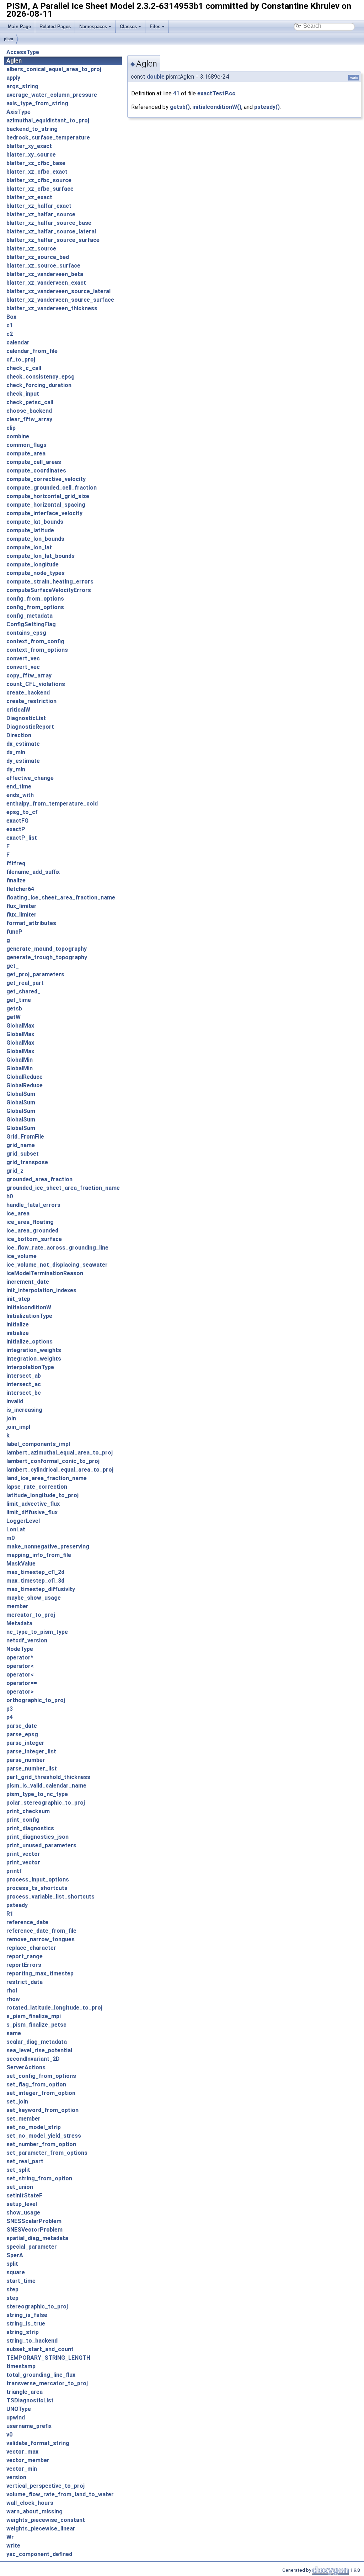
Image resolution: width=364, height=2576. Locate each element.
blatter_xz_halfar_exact (39, 206)
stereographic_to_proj (37, 2306)
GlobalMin (20, 1060)
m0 (10, 1538)
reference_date (27, 1922)
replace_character (31, 1948)
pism (9, 39)
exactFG (17, 821)
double (156, 77)
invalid (15, 1401)
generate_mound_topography (47, 949)
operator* (20, 1657)
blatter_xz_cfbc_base (36, 163)
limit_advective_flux (33, 1504)
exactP (16, 829)
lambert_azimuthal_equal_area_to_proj (60, 1453)
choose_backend (29, 411)
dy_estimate (23, 761)
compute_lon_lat (29, 547)
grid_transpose (27, 1162)
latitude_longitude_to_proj (42, 1495)
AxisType (18, 112)
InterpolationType (30, 1367)
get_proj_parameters (35, 974)
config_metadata (30, 616)
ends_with (20, 795)
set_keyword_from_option (42, 2110)
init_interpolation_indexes (41, 1290)
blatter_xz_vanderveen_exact (46, 283)
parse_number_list (32, 1769)
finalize (16, 880)
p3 (10, 1709)
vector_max (22, 2452)
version (16, 2477)
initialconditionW (29, 1307)
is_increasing (24, 1410)
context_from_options (37, 650)
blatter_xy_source (31, 155)
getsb (14, 1009)
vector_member (28, 2460)
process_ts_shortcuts (37, 1888)
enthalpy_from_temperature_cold (52, 804)
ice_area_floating (30, 1222)
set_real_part (25, 2161)
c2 (10, 334)
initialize (18, 1324)
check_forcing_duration (39, 385)
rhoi (12, 1991)
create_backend (28, 693)
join (11, 1418)
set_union (20, 2187)
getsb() (180, 107)
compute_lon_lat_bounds (41, 556)
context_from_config (35, 641)
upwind (16, 2417)
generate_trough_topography (47, 957)
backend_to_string (32, 129)
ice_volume (22, 1256)
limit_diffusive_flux (32, 1512)
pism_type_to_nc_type (37, 1794)
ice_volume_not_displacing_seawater (57, 1265)
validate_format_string (38, 2443)
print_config (23, 1820)
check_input (23, 394)
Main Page (19, 27)
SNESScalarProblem (34, 2221)
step (12, 2289)
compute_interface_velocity (44, 513)
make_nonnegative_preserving (48, 1546)
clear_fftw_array (29, 419)
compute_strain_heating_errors (50, 582)
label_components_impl (38, 1444)
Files (155, 27)
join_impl (18, 1427)
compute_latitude (30, 530)
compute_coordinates (36, 471)
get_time (19, 1000)
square (16, 2272)
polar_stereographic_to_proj (46, 1803)
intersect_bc (24, 1393)
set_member (23, 2119)
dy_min (16, 769)
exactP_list (22, 838)
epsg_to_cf (22, 812)
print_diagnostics (30, 1828)
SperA (15, 2255)
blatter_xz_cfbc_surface (40, 189)
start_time (21, 2281)
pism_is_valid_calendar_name (46, 1786)
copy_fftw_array (29, 675)
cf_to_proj (21, 360)
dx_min (16, 752)
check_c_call (24, 368)
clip (11, 428)
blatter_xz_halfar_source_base (49, 223)
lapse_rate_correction (37, 1487)
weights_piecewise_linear (41, 2529)
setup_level (22, 2204)
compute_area (26, 453)
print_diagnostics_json (38, 1837)
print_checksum (28, 1811)
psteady (17, 1905)
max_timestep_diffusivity (41, 1589)
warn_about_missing (34, 2511)
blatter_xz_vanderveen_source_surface (60, 300)
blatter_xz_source (31, 249)
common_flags (26, 445)
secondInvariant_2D (33, 2059)
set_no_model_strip (34, 2127)
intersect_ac (24, 1384)
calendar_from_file (32, 351)
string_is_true (26, 2324)
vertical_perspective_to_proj (45, 2486)
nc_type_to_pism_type (37, 1632)
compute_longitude (33, 564)
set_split (18, 2170)
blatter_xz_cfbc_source (39, 180)
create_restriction (31, 701)
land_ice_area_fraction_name (47, 1478)
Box (11, 317)
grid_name (21, 1145)
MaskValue (21, 1564)
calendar (18, 342)
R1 (10, 1914)
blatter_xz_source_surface (43, 266)
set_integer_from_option (41, 2093)
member (17, 1606)
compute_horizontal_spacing (46, 505)
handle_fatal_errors (33, 1205)
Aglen (14, 61)
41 (176, 93)
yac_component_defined (39, 2554)
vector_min (22, 2469)
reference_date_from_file (41, 1931)
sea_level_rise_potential (39, 2050)
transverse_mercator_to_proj (47, 2383)
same (14, 2033)
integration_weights (34, 1350)
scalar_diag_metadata (37, 2042)
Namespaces (93, 27)
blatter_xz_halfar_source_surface (53, 240)
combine (18, 436)
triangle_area (25, 2392)
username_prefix (29, 2426)
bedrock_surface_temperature (48, 138)
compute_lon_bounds (35, 539)
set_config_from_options (41, 2076)
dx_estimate (23, 744)
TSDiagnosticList (30, 2400)
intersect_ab (24, 1376)
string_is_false (27, 2315)
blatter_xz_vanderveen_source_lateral (58, 291)
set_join (17, 2102)
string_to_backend (32, 2341)
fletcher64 (20, 889)
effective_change (30, 778)
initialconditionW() (217, 107)
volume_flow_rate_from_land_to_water (60, 2494)
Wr (10, 2537)
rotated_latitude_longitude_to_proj (54, 2008)
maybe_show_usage (34, 1598)
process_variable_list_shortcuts (50, 1897)
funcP (14, 932)
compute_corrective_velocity (46, 479)
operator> (20, 1692)
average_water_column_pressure (52, 95)
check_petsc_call (30, 402)
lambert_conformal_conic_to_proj (53, 1461)
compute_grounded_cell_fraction (52, 488)
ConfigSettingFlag (31, 624)
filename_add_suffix (33, 872)
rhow (13, 1999)
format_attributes (31, 923)
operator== (22, 1683)
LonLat (16, 1529)
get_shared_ (23, 991)
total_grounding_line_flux (41, 2375)
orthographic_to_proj (36, 1700)
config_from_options (35, 599)
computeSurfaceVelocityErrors (49, 590)
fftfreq (16, 863)
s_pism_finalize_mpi (34, 2016)
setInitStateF (24, 2195)
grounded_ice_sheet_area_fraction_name (63, 1188)
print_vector (23, 1854)
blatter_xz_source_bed (38, 257)
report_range (25, 1956)
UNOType (19, 2409)
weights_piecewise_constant (46, 2520)
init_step (18, 1299)
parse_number (26, 1760)
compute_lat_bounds (35, 522)
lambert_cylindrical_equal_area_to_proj (60, 1470)
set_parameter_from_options (47, 2153)
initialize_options (30, 1342)
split (12, 2264)
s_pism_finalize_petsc (36, 2025)
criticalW (18, 710)
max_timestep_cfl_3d (35, 1581)
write (13, 2546)
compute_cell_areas (34, 462)
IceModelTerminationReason (45, 1273)
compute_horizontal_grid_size (48, 496)
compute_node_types (36, 573)
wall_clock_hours (30, 2503)
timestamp (21, 2366)
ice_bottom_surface (34, 1239)
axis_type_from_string (37, 103)
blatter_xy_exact (29, 146)
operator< (20, 1666)
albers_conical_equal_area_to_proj (54, 69)
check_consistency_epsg (41, 377)
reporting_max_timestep (40, 1973)
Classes (128, 27)
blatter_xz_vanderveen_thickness (52, 308)
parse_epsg (22, 1734)
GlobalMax (20, 1026)
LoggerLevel (23, 1521)
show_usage (23, 2213)
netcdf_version (27, 1640)
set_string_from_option (39, 2178)
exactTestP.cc (216, 93)
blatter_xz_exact (29, 197)
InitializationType (29, 1316)
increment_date (28, 1282)
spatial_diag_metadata (37, 2238)
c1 (10, 325)
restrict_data (25, 1982)
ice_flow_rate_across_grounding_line (57, 1248)
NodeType (20, 1649)
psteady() (267, 107)
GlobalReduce (25, 1077)
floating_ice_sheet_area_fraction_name (61, 898)
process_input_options (38, 1880)
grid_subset (23, 1154)
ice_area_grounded (32, 1231)
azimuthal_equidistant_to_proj (48, 120)
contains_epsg (26, 633)
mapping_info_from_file (39, 1555)
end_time (19, 786)
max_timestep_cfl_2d (35, 1572)
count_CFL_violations (36, 684)
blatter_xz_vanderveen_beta (45, 274)
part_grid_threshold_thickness (48, 1777)
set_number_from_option (41, 2144)
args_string (22, 86)
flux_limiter (22, 906)
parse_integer (25, 1743)
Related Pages (55, 27)
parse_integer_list (31, 1751)
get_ (13, 966)
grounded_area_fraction (39, 1179)
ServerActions (26, 2067)
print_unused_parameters (41, 1845)
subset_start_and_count (40, 2349)
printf (14, 1871)
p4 (10, 1717)
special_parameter (32, 2247)
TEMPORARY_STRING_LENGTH (48, 2358)
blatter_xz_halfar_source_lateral (51, 231)
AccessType (23, 52)
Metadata (19, 1623)
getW (14, 1017)
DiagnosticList (26, 718)
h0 (10, 1196)
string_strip (23, 2332)
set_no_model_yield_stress (44, 2136)
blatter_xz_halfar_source (41, 214)
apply (13, 78)
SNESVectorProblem (34, 2230)
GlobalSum (21, 1094)
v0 (9, 2435)
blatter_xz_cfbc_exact (37, 172)
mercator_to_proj (31, 1615)
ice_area (18, 1213)
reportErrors (24, 1965)
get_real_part (25, 983)
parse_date (22, 1726)
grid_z (15, 1171)
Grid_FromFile (25, 1137)
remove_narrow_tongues (41, 1939)
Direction (19, 735)
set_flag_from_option (36, 2084)
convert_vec (23, 658)
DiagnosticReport (30, 727)
